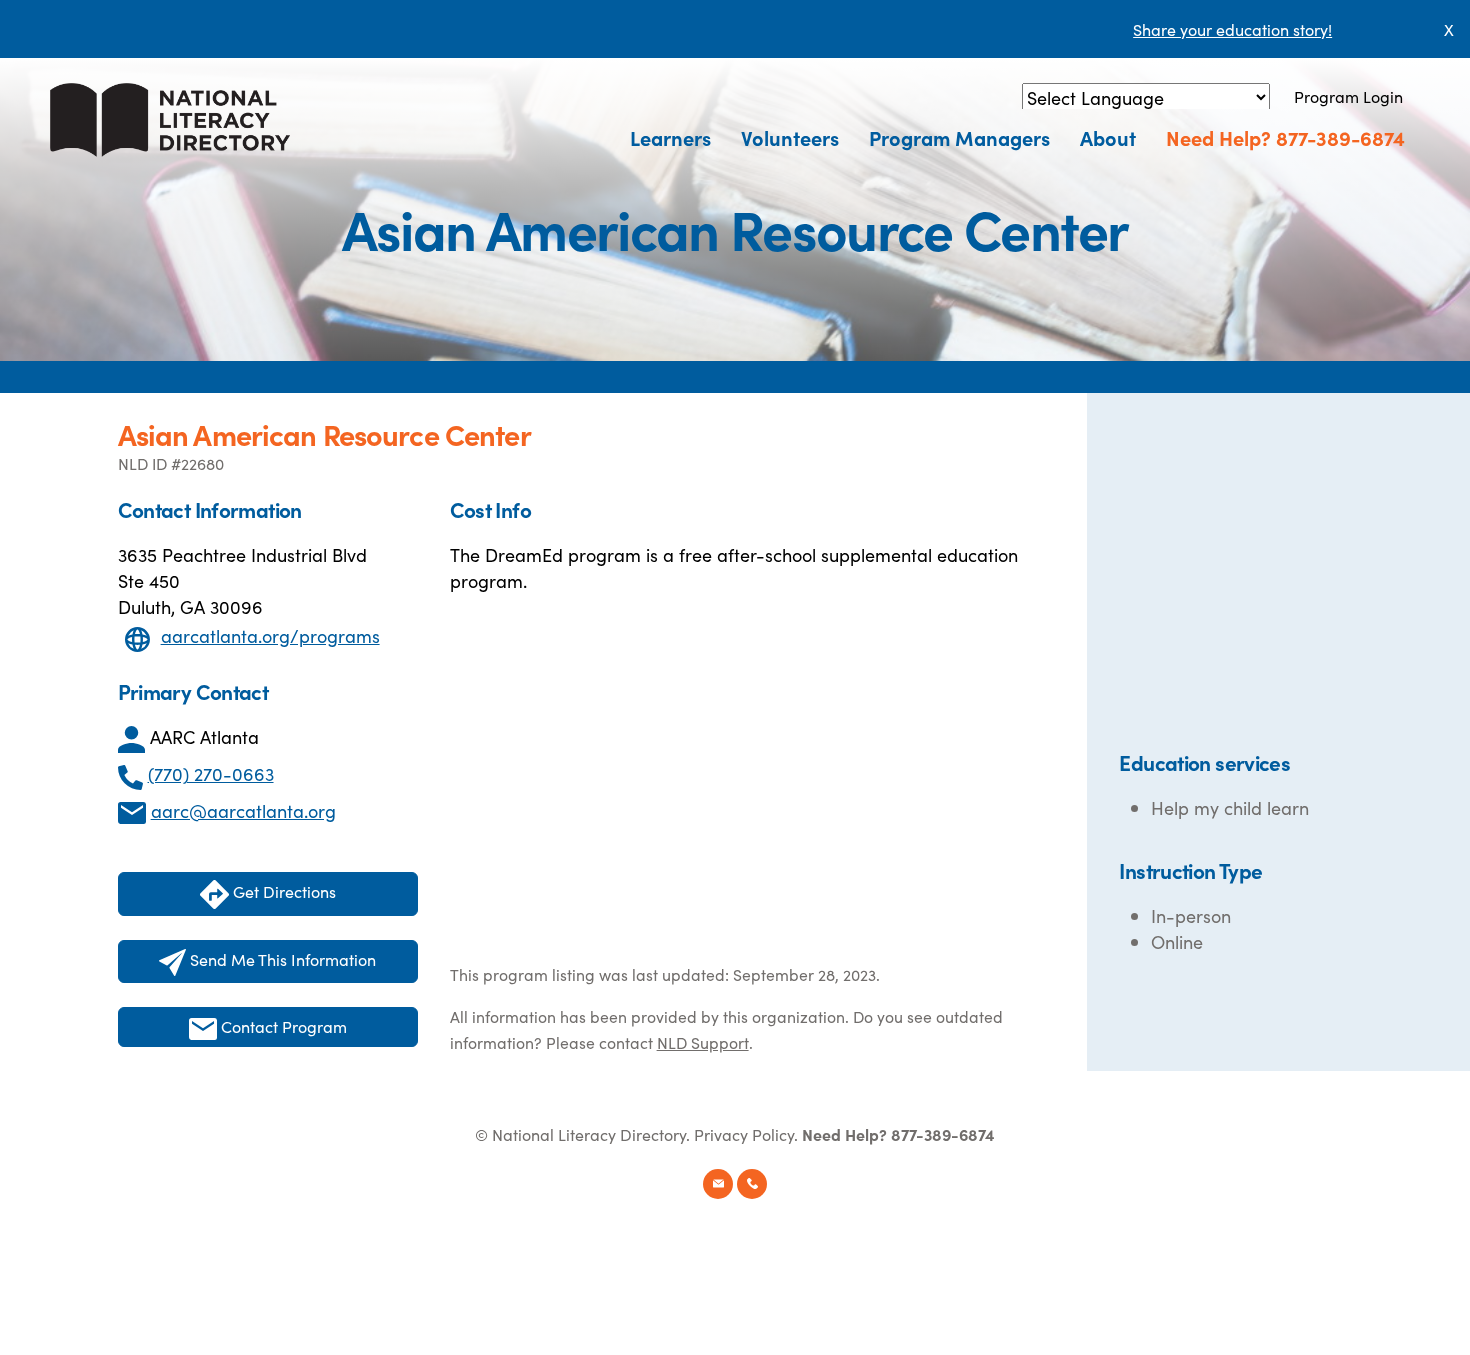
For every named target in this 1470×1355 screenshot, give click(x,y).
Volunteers (790, 137)
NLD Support (703, 1042)
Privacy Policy (744, 1134)
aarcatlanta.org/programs (270, 635)
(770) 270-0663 (211, 773)
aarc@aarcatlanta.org (243, 810)
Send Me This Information (281, 959)
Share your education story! (1232, 29)
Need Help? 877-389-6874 (1285, 137)
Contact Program (282, 1026)
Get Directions (282, 891)
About (1108, 137)
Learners (670, 137)
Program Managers (959, 137)
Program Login (1348, 96)
